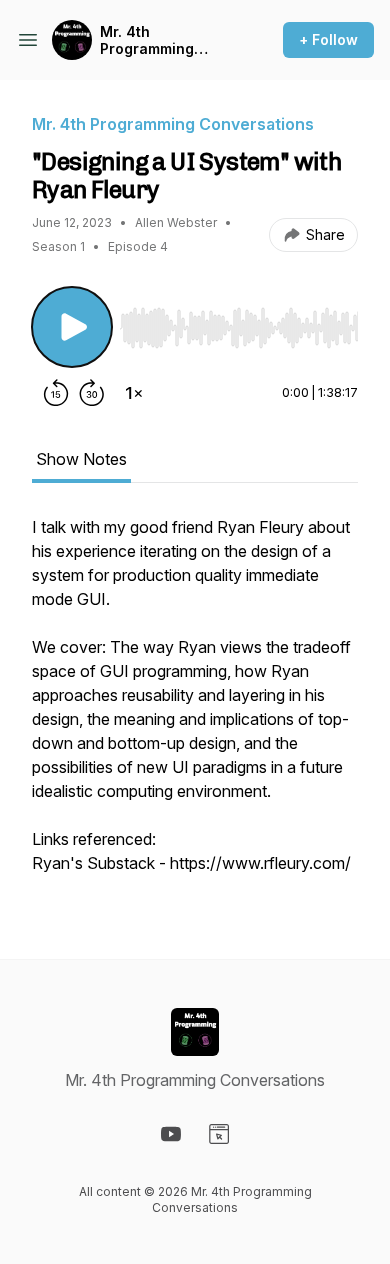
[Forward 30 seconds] (92, 393)
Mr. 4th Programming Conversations (152, 40)
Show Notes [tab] (81, 459)
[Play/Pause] (72, 327)
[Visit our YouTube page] (171, 1134)
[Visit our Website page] (219, 1134)
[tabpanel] (195, 705)
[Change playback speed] (134, 393)
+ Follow (328, 39)
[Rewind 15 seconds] (56, 393)
